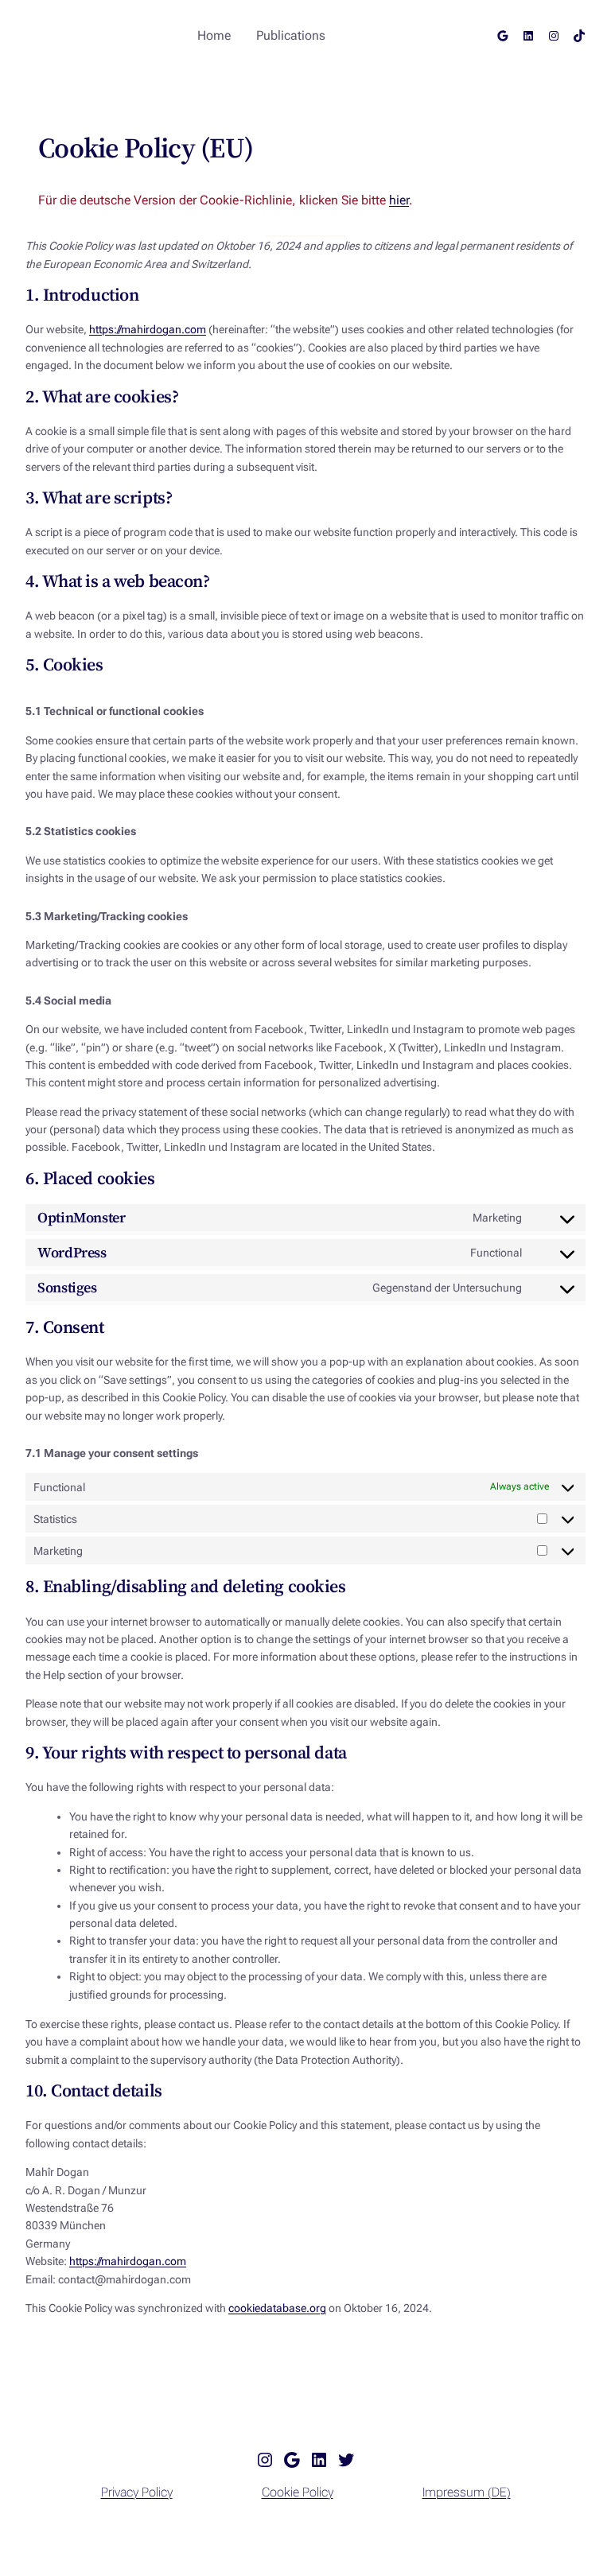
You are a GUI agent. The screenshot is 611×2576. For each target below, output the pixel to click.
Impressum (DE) (467, 2492)
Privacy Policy (137, 2492)
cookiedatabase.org (277, 2308)
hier (399, 200)
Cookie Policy (298, 2492)
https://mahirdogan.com (148, 329)
